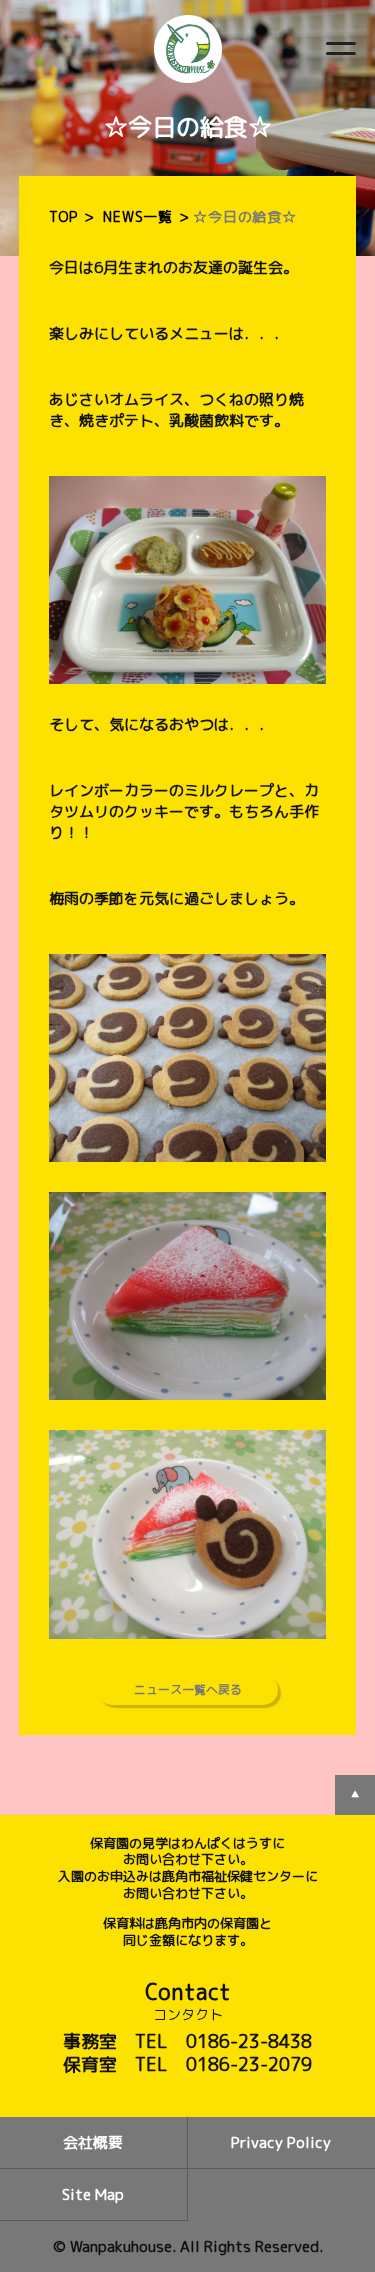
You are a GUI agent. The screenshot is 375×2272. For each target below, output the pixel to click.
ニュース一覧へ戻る (188, 1689)
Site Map (93, 2194)
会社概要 (93, 2142)
